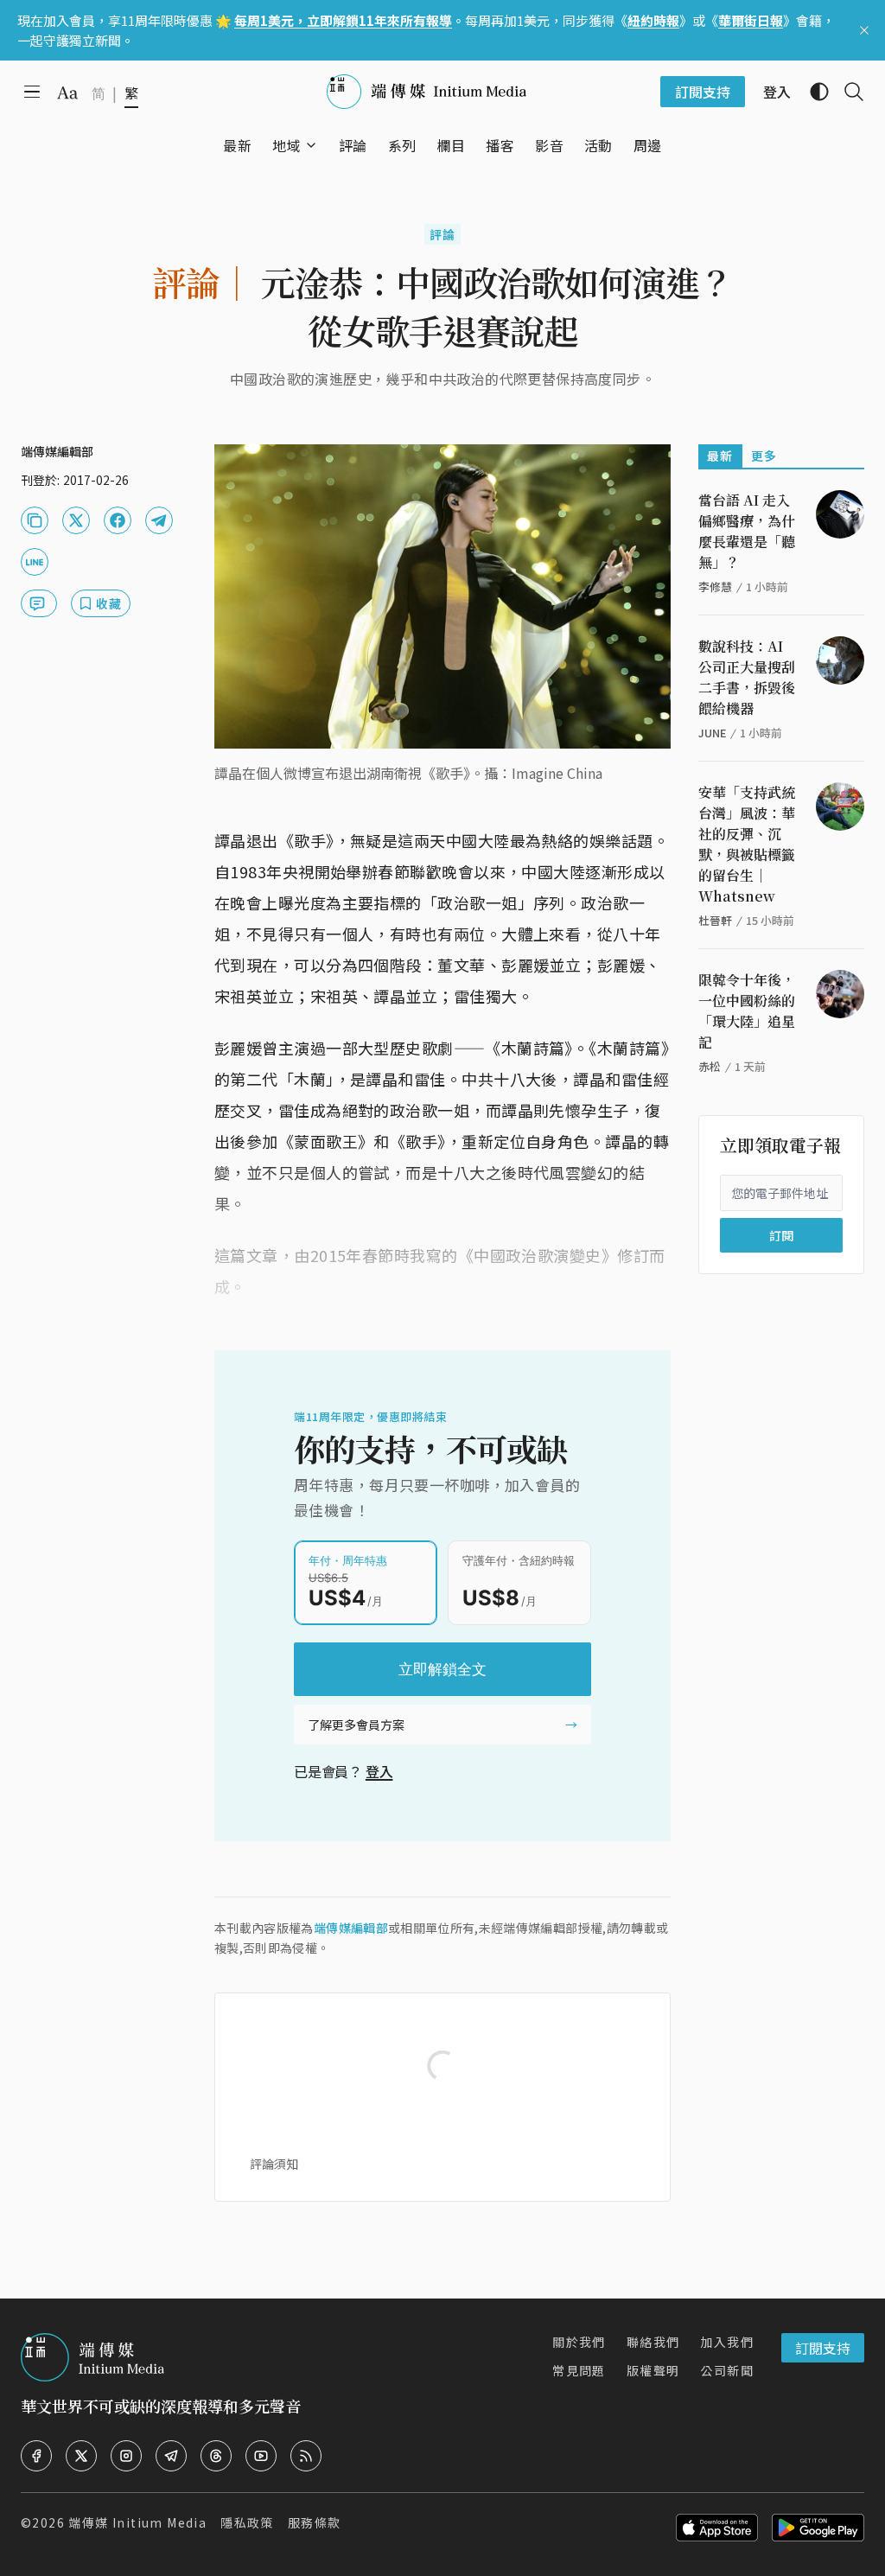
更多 (764, 456)
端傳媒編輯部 (351, 1928)
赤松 (710, 1066)
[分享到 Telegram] (159, 520)
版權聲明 (653, 2370)
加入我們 (727, 2342)
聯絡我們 (653, 2342)
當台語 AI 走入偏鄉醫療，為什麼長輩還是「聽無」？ (747, 531)
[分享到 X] (76, 520)
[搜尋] (847, 92)
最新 (720, 456)
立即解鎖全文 (442, 1669)
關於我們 (579, 2342)
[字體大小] (67, 92)
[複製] (35, 520)
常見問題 (579, 2370)
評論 (443, 234)
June (712, 733)
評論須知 (274, 2164)
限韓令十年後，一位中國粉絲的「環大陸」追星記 (747, 1011)
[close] (864, 30)
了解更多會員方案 (356, 1725)
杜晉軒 (715, 920)
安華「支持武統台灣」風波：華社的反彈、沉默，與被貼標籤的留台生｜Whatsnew (747, 844)
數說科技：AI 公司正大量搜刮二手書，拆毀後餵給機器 (747, 677)
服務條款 (315, 2522)
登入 (379, 1771)
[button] (287, 145)
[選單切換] (311, 145)
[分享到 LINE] (35, 562)
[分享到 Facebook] (118, 520)
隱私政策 (247, 2522)
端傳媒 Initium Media (137, 2522)
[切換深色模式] (812, 92)
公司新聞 (727, 2370)
